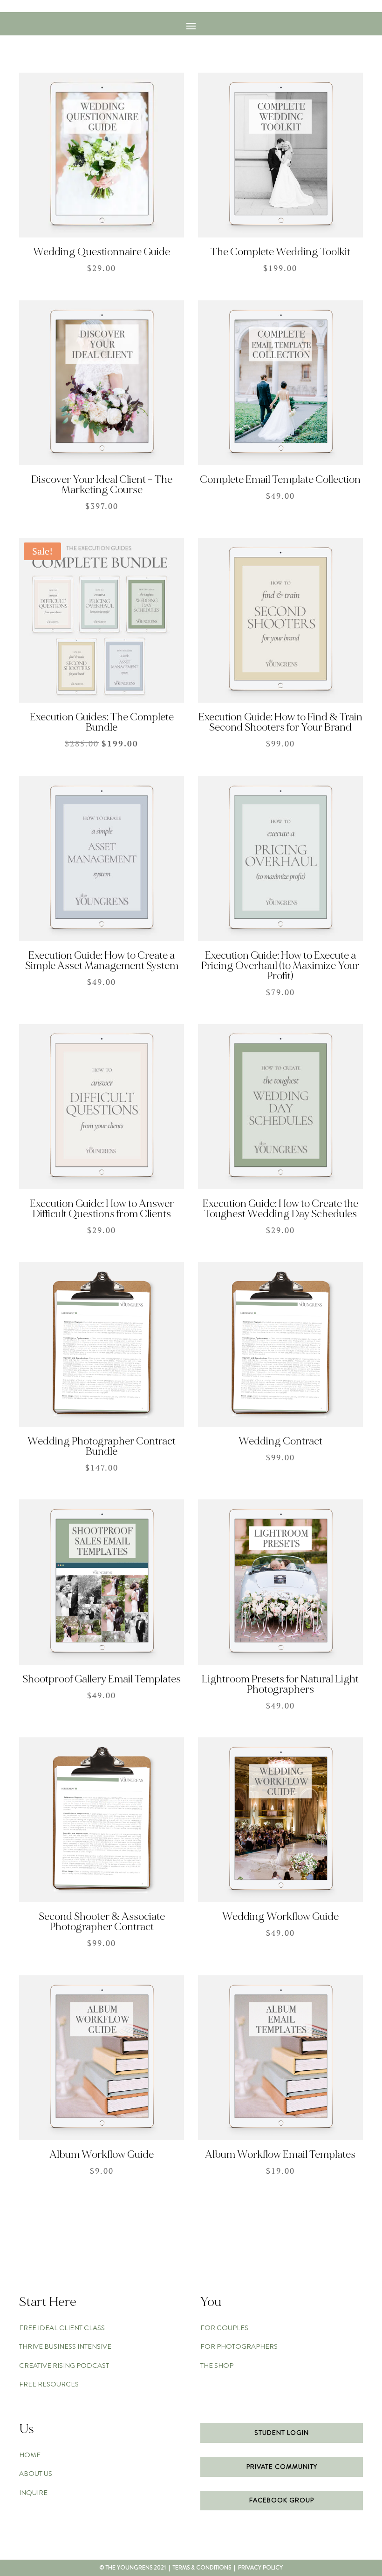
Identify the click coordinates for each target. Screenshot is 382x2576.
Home (30, 2455)
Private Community (282, 2467)
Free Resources (49, 2384)
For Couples (224, 2328)
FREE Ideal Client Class (62, 2328)
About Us (36, 2474)
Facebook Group (282, 2500)
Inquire (33, 2493)
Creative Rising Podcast (64, 2366)
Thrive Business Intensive (65, 2346)
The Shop (217, 2366)
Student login (282, 2433)
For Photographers (239, 2346)
